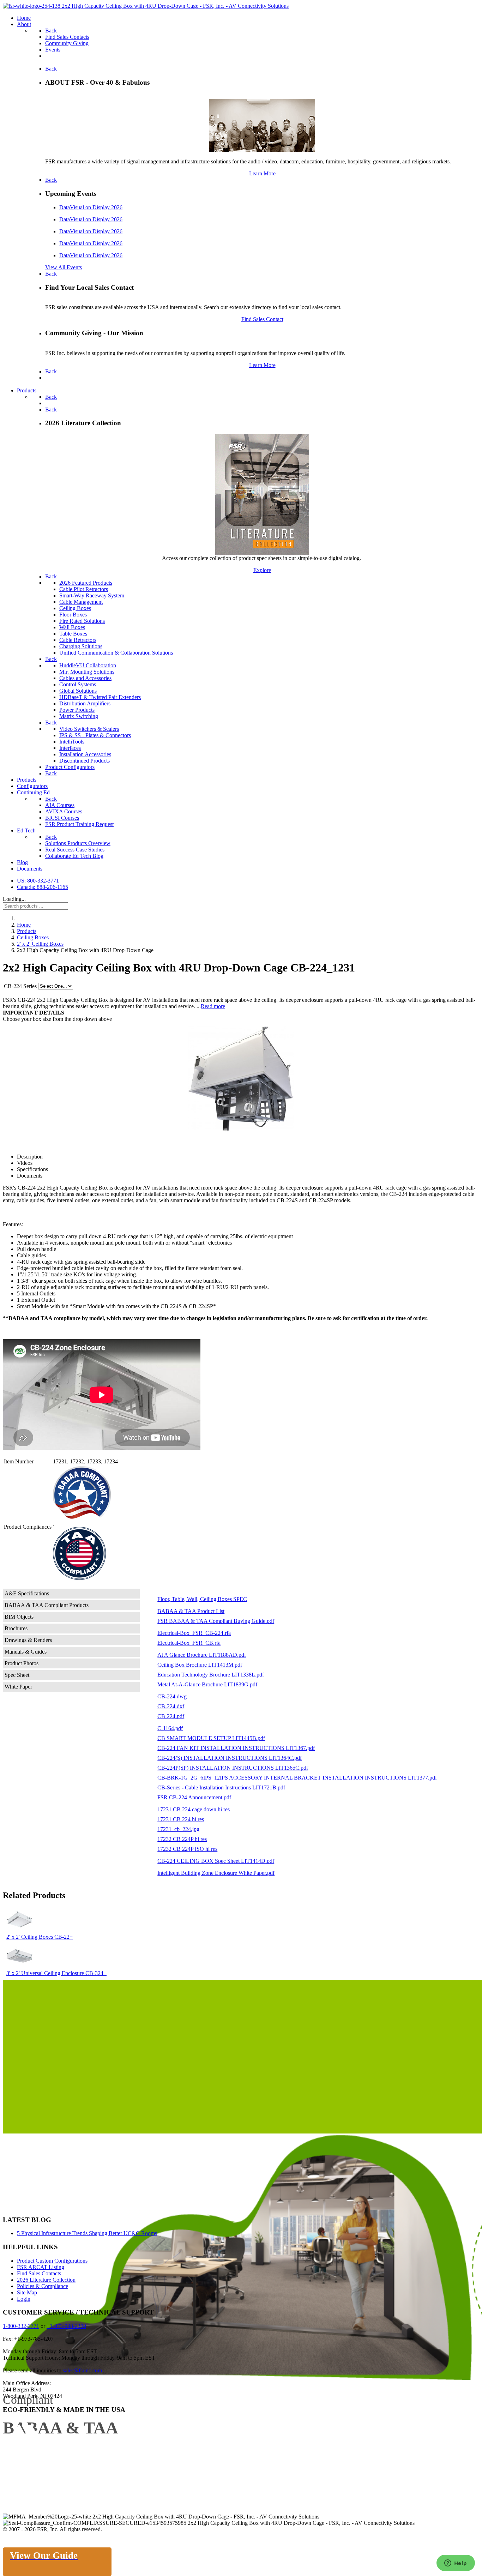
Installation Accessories (85, 754)
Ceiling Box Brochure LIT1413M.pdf (200, 1665)
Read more (213, 1006)
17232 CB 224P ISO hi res (187, 1849)
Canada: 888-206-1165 (43, 887)
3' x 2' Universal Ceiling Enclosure (46, 1973)
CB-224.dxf (171, 1706)
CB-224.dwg (172, 1696)
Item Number (19, 1461)
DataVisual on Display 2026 (91, 207)
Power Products (77, 710)
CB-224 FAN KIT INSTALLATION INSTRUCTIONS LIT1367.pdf (236, 1748)
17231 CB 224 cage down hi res (194, 1809)
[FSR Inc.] (146, 6)
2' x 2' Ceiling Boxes (30, 1937)
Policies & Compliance (43, 2286)
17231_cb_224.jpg (178, 1829)
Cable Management (81, 602)
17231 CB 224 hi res (181, 1819)
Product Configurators (70, 767)
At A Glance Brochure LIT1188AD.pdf (202, 1655)
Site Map (27, 2292)
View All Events (64, 267)
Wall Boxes (72, 627)
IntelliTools (72, 742)
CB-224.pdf (171, 1716)
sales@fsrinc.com (82, 2370)
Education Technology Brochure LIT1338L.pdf (211, 1675)
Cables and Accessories (85, 678)
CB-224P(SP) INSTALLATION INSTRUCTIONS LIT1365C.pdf (233, 1768)
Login (24, 2299)
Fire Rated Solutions (82, 621)
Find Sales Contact (262, 319)
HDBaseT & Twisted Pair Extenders (100, 697)
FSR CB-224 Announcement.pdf (194, 1797)
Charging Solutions (81, 646)
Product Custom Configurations (52, 2261)
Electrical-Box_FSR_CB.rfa (189, 1643)
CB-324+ (96, 1973)
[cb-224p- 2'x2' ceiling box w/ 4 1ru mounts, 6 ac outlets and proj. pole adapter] (241, 1078)
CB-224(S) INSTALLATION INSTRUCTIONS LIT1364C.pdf (230, 1758)
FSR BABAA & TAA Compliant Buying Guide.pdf (216, 1621)
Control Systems (78, 684)
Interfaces (70, 748)
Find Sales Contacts (39, 2273)
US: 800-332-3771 (38, 881)
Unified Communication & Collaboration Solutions (116, 653)
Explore (262, 570)
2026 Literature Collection (46, 2280)
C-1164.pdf (170, 1728)
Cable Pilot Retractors (84, 589)
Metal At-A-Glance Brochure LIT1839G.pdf (207, 1684)
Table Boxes (73, 634)
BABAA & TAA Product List (191, 1611)
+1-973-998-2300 (66, 2326)
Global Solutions (78, 691)
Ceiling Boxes (75, 608)
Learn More (262, 173)
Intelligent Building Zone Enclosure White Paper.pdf (216, 1873)
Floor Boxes (73, 615)
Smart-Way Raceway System (92, 595)
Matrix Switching (79, 716)
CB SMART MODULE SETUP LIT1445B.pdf (211, 1738)
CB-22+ (64, 1937)
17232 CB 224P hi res (182, 1839)
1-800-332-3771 (21, 2326)
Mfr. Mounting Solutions (87, 672)
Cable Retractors (78, 640)
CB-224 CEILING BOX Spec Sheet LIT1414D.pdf (216, 1861)
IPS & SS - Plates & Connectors (95, 735)
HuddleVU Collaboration (88, 665)
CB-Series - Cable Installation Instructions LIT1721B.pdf (221, 1787)
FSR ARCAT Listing (41, 2267)
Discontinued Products (85, 761)
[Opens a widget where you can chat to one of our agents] (456, 2564)
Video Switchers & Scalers (89, 729)
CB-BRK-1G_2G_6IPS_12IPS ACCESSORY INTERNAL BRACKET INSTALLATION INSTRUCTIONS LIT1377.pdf (297, 1778)
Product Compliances (28, 1527)
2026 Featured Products (86, 583)
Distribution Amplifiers (85, 703)
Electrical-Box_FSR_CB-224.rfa (194, 1633)
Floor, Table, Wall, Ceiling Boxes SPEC (202, 1599)
